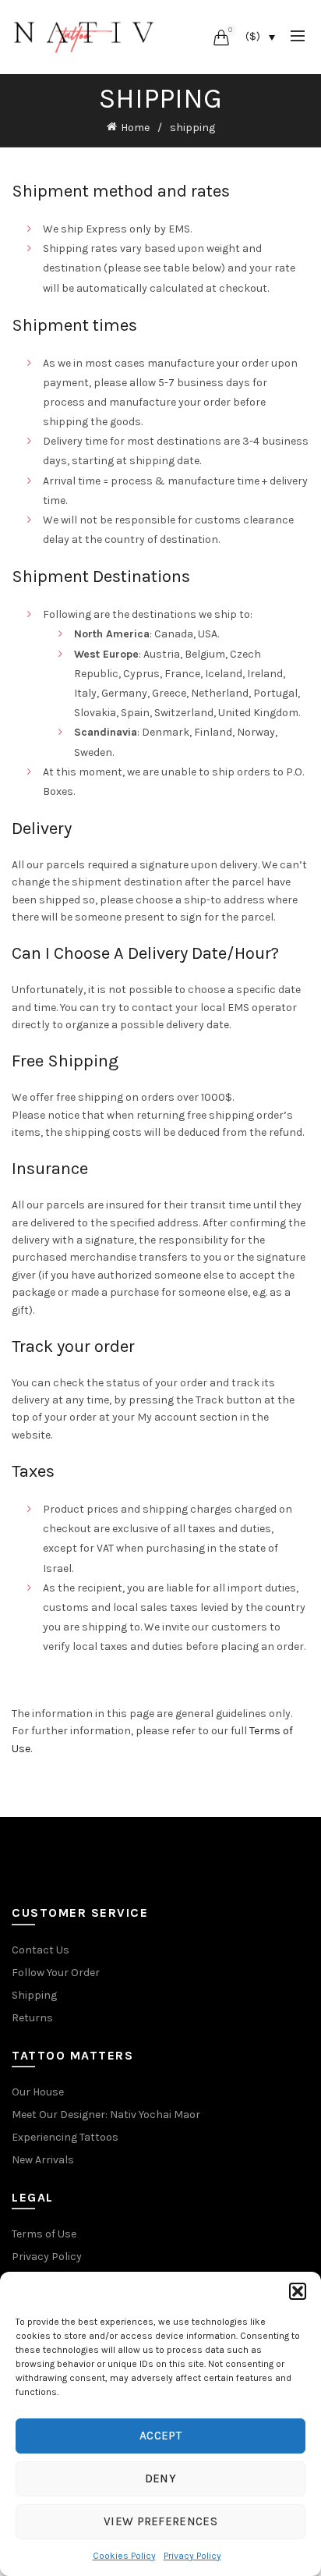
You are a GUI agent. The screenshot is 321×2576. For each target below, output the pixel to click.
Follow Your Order (56, 1973)
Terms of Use (44, 2234)
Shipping (34, 1995)
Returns (32, 2018)
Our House (38, 2092)
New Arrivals (43, 2160)
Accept (160, 2436)
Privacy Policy (192, 2556)
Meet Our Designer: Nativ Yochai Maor (106, 2115)
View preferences (160, 2521)
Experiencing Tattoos (65, 2137)
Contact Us (41, 1950)
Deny (160, 2478)
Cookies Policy (124, 2556)
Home (135, 128)
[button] (298, 2291)
